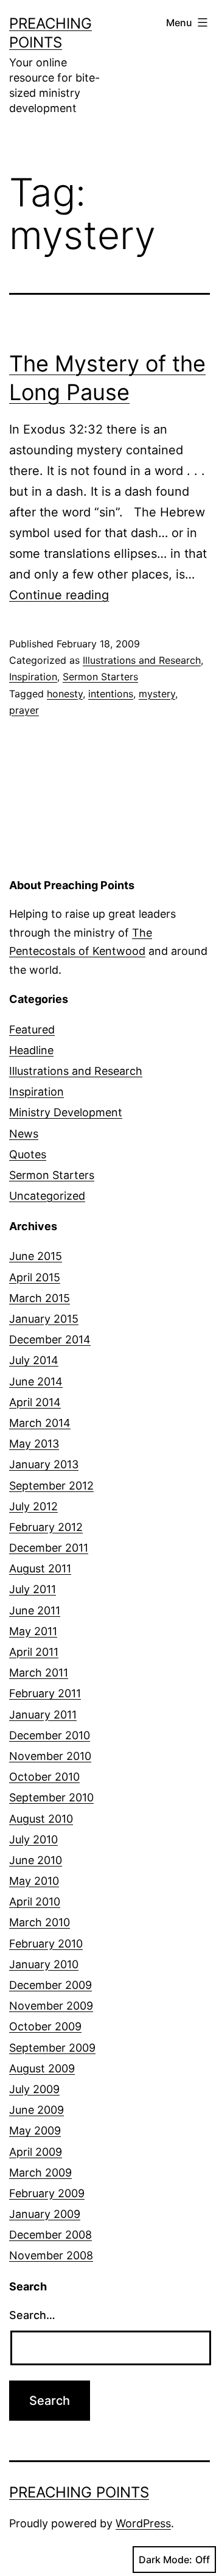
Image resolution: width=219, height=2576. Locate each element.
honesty (65, 694)
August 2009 (42, 2068)
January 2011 (43, 1715)
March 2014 (40, 1423)
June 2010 (36, 1860)
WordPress (143, 2523)
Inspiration (33, 677)
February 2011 (45, 1693)
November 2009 (51, 2006)
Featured (32, 1029)
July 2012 (33, 1506)
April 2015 (35, 1277)
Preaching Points (79, 2492)
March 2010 (40, 1922)
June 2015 (36, 1256)
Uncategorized (47, 1196)
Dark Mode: (165, 2560)
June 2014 (36, 1381)
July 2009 (34, 2089)
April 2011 (34, 1652)
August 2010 (41, 1819)
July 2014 (34, 1360)
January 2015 (44, 1319)
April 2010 (35, 1902)
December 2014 (50, 1339)
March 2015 (40, 1298)
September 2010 (51, 1797)
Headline (31, 1050)
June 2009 (36, 2110)
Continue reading (59, 595)
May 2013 (34, 1444)
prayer (24, 710)
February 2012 (46, 1527)
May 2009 (35, 2131)
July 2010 (33, 1839)
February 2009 (47, 2193)
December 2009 (50, 1985)
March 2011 (39, 1673)
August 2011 (40, 1568)
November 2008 (51, 2255)
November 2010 (50, 1756)
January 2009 (45, 2214)
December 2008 (50, 2235)
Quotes (28, 1154)
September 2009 (52, 2048)
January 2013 (44, 1464)
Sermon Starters (100, 677)
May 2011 (33, 1631)
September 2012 (51, 1486)
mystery (157, 694)
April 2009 (36, 2152)
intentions (111, 694)
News (24, 1134)
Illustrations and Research (142, 660)
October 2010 (44, 1777)
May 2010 (34, 1881)
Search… (32, 2315)
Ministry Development (66, 1112)
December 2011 (49, 1548)
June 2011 (35, 1610)
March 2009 (40, 2173)
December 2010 (50, 1735)
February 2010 (46, 1944)
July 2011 (33, 1589)
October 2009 (45, 2026)
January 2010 (44, 1964)
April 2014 (35, 1402)
